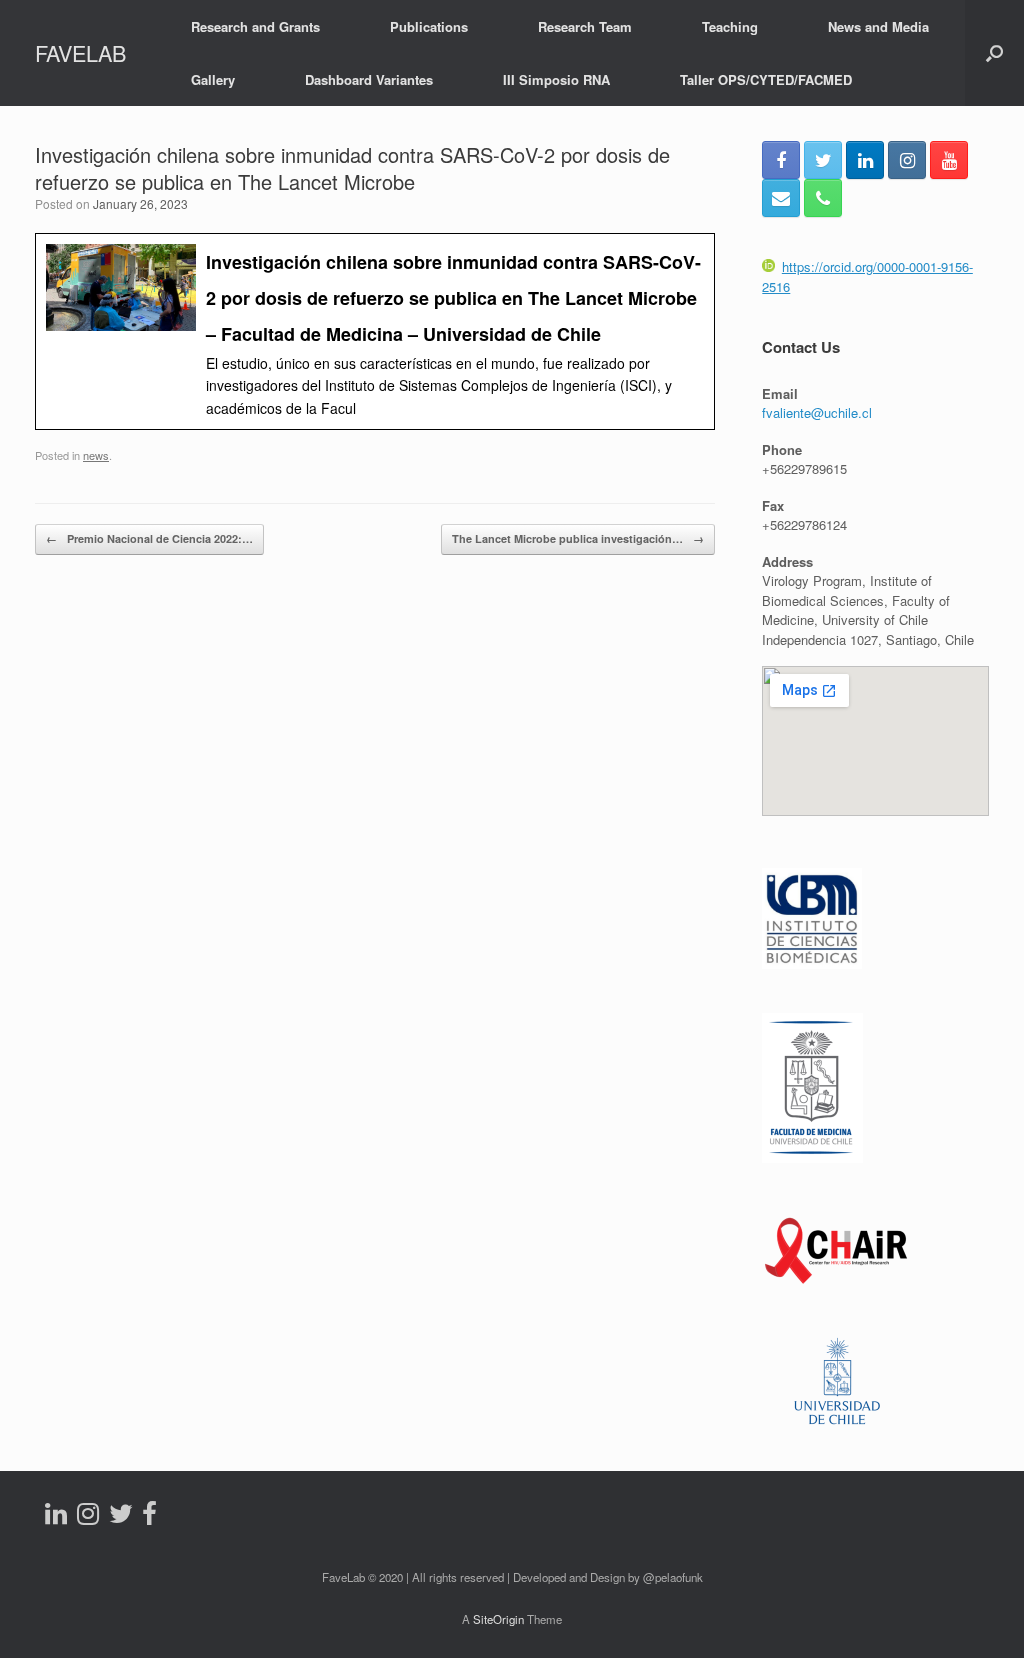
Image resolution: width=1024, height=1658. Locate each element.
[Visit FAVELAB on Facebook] (149, 1517)
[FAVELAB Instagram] (907, 160)
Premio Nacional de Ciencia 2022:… (149, 538)
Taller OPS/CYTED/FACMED (766, 79)
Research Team (585, 26)
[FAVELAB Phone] (823, 198)
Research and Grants (255, 26)
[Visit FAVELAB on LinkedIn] (56, 1517)
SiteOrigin (498, 1619)
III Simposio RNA (556, 79)
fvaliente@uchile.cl (817, 412)
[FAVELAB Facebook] (781, 160)
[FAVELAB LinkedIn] (865, 160)
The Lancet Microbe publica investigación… (578, 538)
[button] (994, 53)
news (96, 455)
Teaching (730, 26)
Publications (429, 26)
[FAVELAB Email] (781, 198)
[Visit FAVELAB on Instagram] (88, 1517)
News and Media (878, 26)
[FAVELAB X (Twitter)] (823, 160)
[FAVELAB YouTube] (949, 160)
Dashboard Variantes (369, 79)
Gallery (213, 79)
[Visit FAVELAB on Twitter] (121, 1517)
